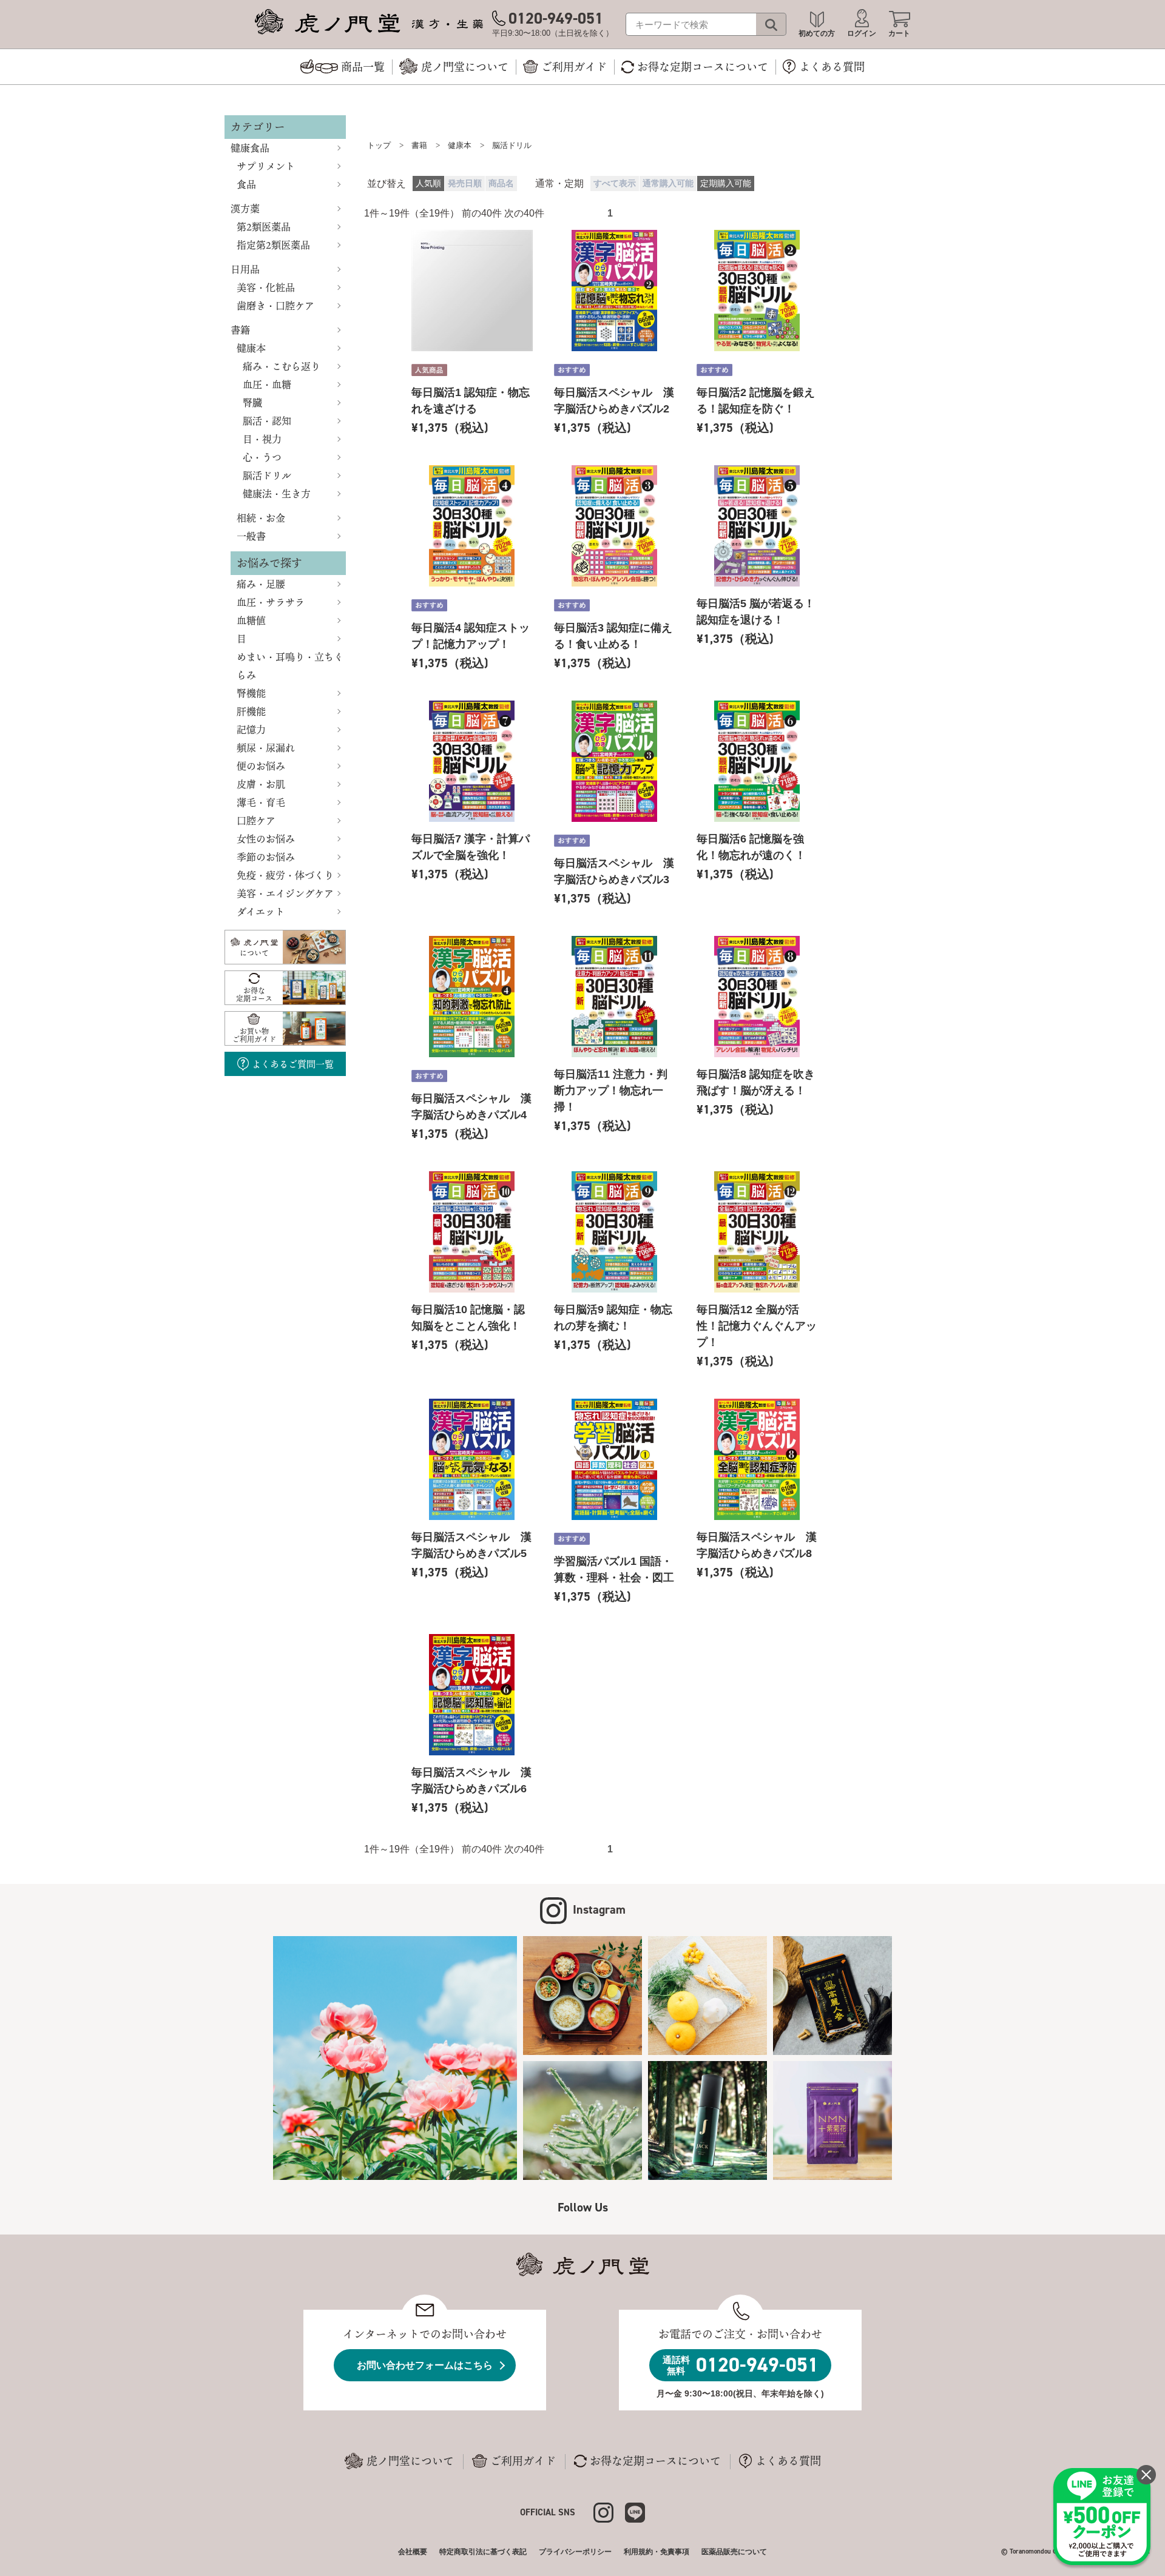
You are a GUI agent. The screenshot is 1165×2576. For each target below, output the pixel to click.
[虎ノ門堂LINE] (635, 2511)
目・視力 (262, 439)
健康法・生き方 (277, 494)
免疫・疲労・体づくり (285, 875)
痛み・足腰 (261, 584)
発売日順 (465, 183)
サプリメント (266, 166)
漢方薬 (245, 209)
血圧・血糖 (267, 385)
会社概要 (413, 2552)
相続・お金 (261, 518)
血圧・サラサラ (271, 602)
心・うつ (262, 457)
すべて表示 (615, 183)
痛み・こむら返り (282, 366)
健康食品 (250, 148)
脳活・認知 (267, 421)
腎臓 (252, 403)
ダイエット (261, 912)
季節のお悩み (266, 857)
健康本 (251, 348)
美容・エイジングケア (285, 893)
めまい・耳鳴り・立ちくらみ (290, 666)
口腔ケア (256, 821)
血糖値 (251, 620)
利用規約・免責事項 (657, 2552)
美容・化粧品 (266, 288)
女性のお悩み (266, 839)
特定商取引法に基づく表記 (483, 2552)
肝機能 (251, 711)
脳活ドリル (267, 476)
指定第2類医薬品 (273, 245)
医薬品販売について (734, 2552)
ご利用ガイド (523, 2461)
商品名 (501, 183)
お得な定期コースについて (655, 2461)
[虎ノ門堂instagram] (609, 2511)
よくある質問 (788, 2461)
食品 (246, 184)
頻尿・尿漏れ (266, 748)
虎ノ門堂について (410, 2461)
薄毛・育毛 (261, 802)
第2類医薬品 (264, 227)
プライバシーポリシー (575, 2552)
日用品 (245, 269)
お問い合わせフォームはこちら (425, 2365)
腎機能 (251, 693)
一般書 (251, 536)
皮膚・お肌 (261, 784)
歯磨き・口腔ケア (275, 306)
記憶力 (251, 730)
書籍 (240, 330)
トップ (379, 145)
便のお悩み (261, 766)
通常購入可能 (668, 183)
